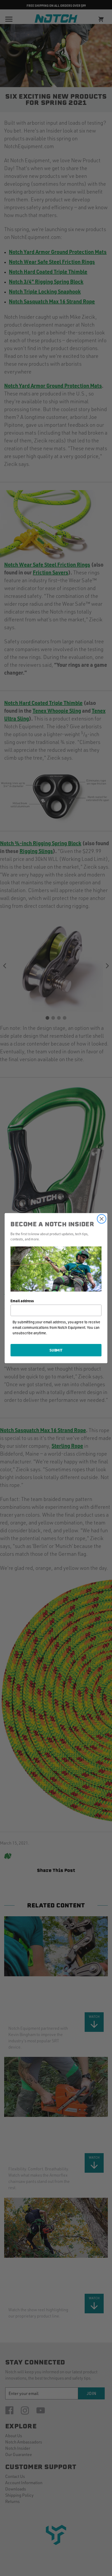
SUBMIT (56, 1350)
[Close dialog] (102, 1219)
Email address (22, 1301)
